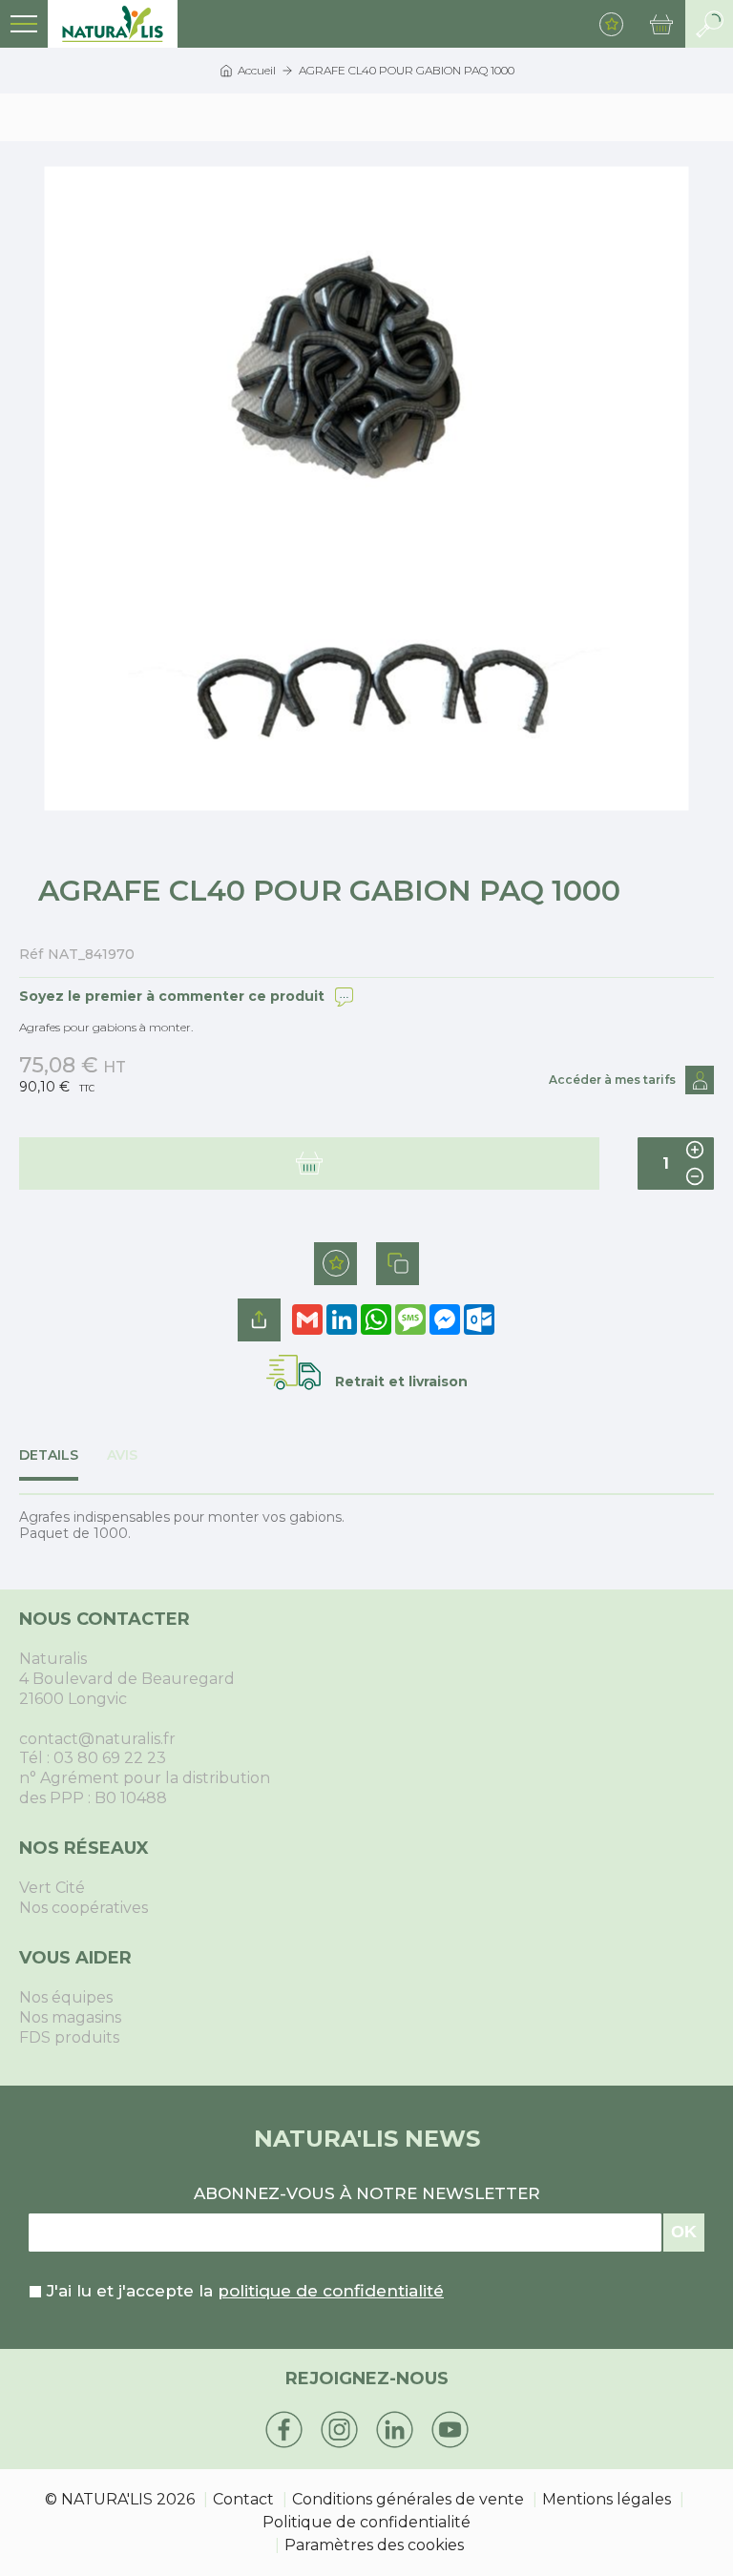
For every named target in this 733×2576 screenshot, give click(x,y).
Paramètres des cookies (374, 2545)
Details (49, 1455)
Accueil (257, 70)
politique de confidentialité (331, 2291)
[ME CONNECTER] (700, 1080)
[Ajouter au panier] (309, 1163)
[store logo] (113, 24)
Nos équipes (66, 1997)
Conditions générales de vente (408, 2499)
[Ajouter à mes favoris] (335, 1264)
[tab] (63, 1465)
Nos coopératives (84, 1908)
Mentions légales (607, 2499)
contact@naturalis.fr (97, 1739)
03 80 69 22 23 (110, 1758)
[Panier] (661, 24)
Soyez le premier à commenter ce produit (172, 996)
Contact (243, 2499)
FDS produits (69, 2037)
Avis (122, 1455)
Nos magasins (70, 2017)
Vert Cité (52, 1888)
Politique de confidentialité (366, 2522)
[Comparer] (398, 1264)
